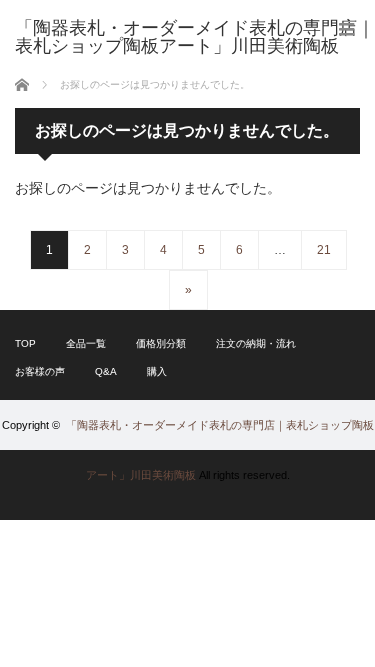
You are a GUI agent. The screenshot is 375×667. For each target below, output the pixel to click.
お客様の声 (40, 371)
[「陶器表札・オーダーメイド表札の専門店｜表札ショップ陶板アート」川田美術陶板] (195, 37)
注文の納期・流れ (256, 343)
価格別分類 (161, 343)
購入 (157, 371)
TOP (25, 343)
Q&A (106, 371)
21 (324, 250)
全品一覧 (86, 343)
